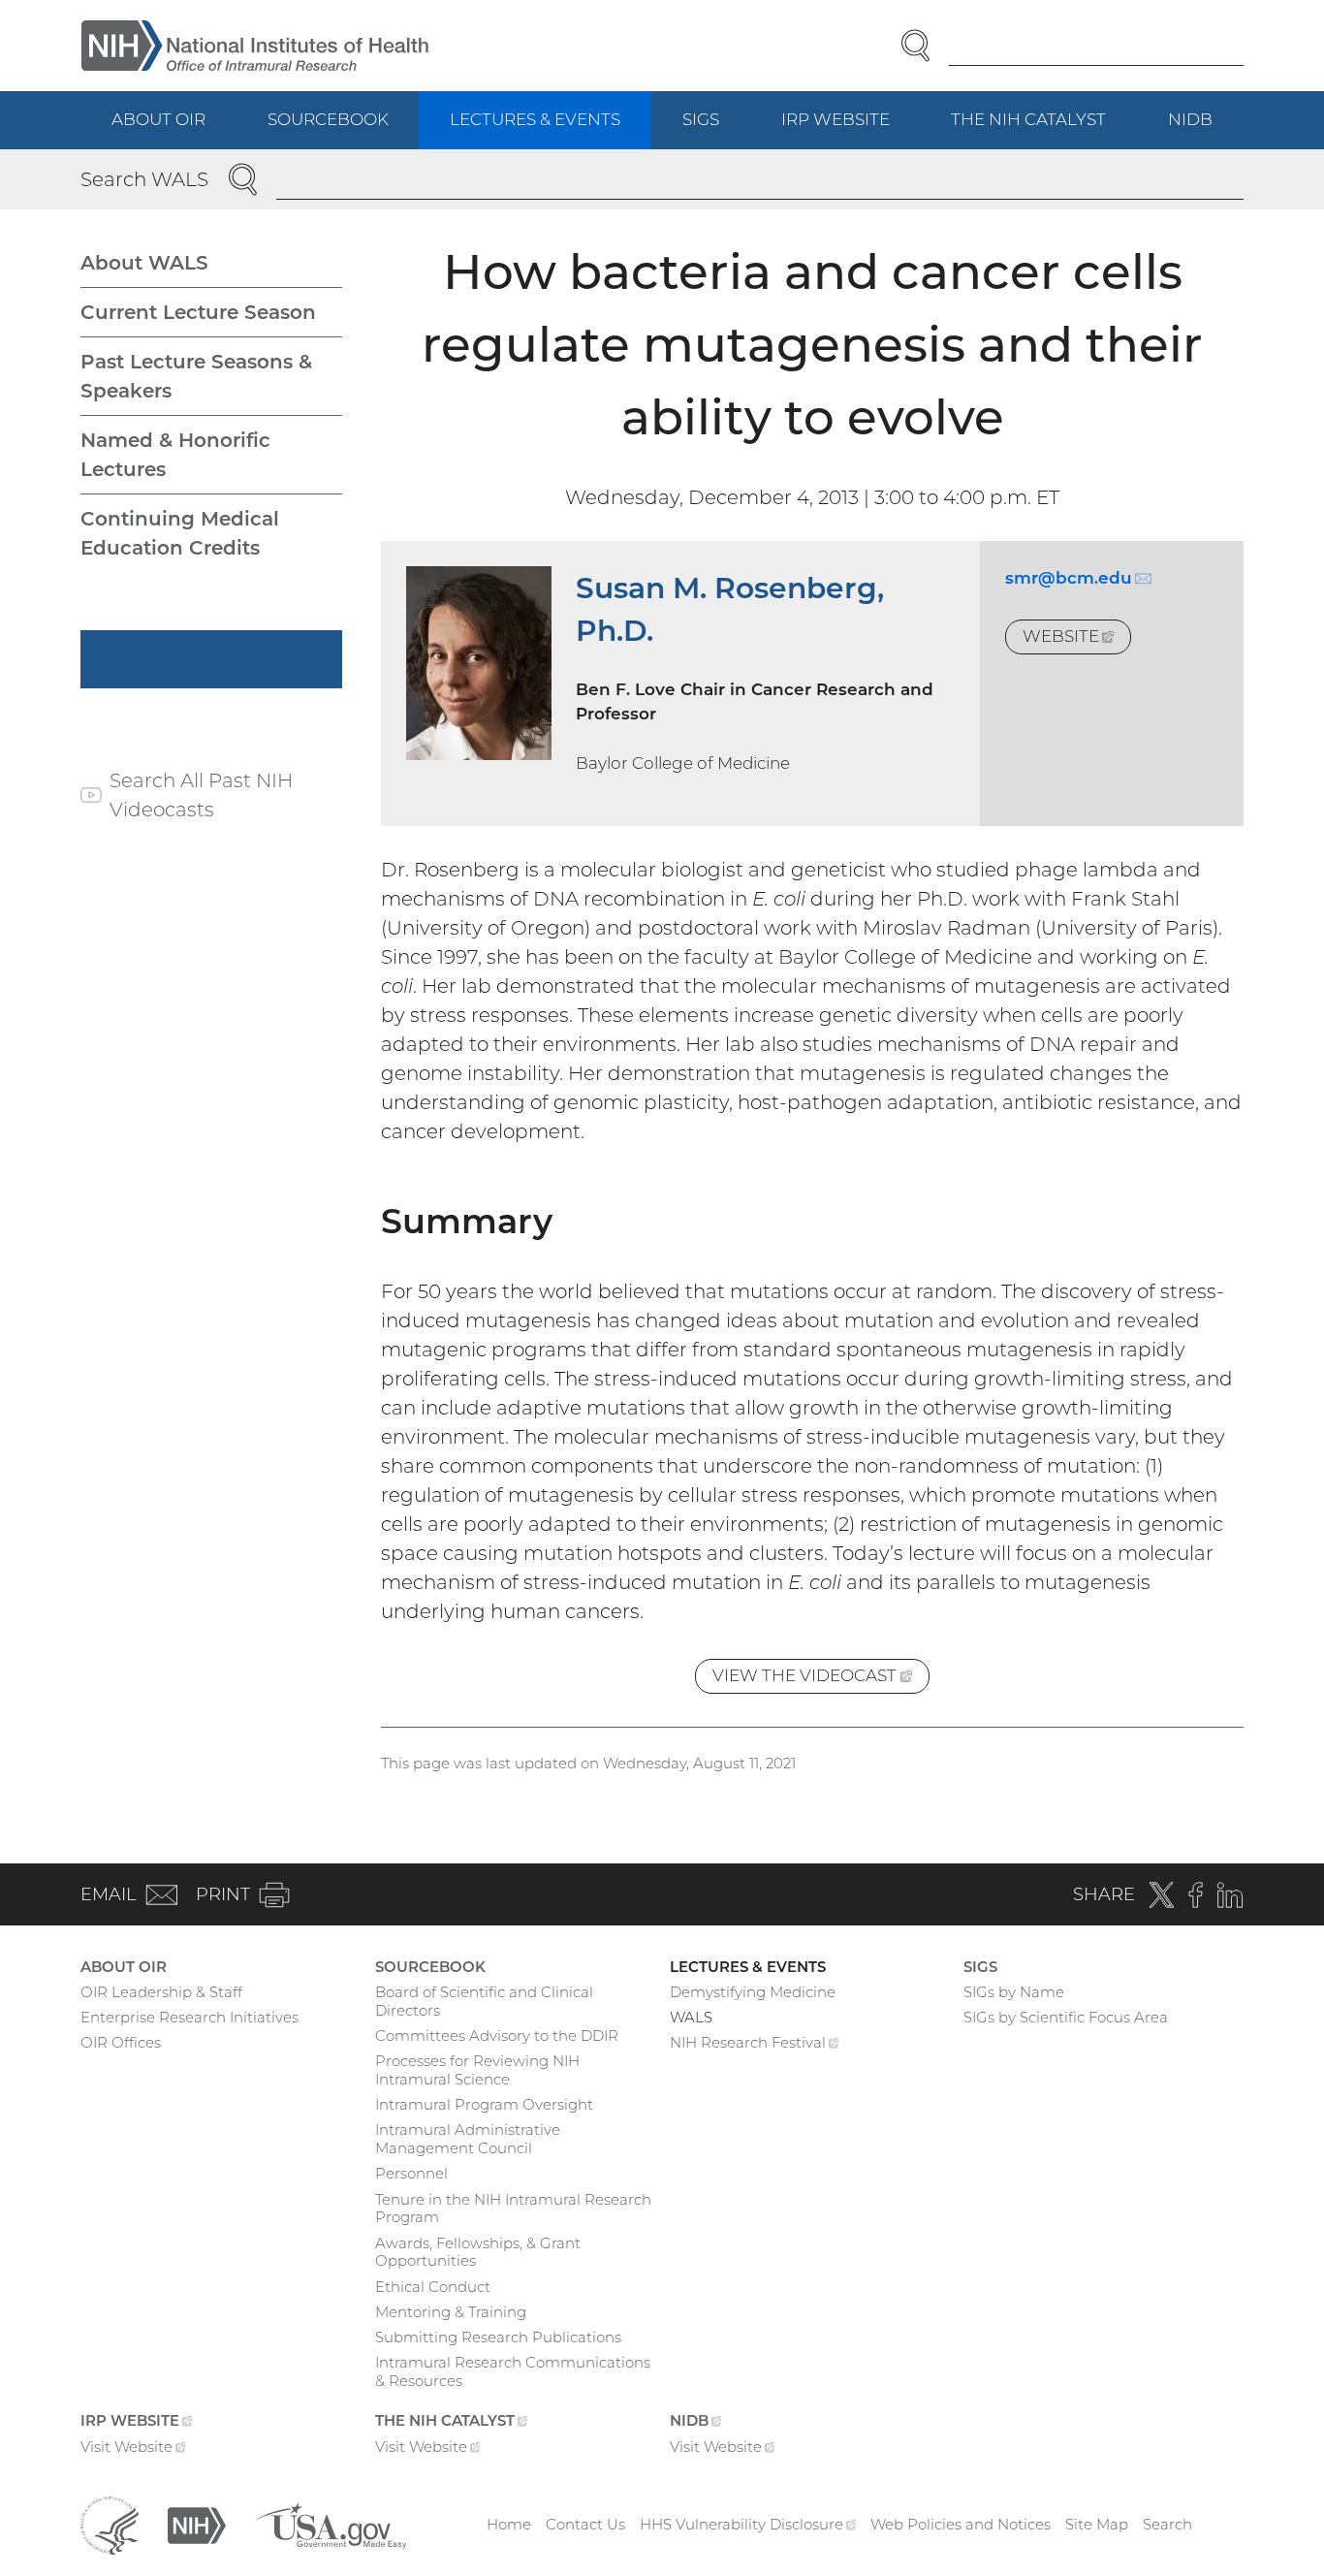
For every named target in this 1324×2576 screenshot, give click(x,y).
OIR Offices (121, 2042)
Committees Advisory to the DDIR (497, 2035)
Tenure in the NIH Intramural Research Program (513, 2209)
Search (1167, 2524)
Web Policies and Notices (961, 2524)
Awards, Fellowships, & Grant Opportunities (478, 2252)
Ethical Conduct (433, 2287)
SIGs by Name (1014, 1992)
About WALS (144, 263)
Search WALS (144, 179)
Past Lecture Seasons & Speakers (196, 376)
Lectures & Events (535, 119)
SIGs (701, 119)
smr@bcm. (1078, 578)
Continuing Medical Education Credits (180, 533)
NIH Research (755, 2045)
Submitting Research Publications (498, 2337)
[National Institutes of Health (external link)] (197, 2523)
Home (509, 2524)
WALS (691, 2017)
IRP (851, 129)
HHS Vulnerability (748, 2524)
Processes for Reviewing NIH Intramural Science (477, 2070)
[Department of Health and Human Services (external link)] (110, 2523)
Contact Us (585, 2524)
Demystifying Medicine (753, 1992)
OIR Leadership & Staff (161, 1992)
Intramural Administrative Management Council (468, 2139)
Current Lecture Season (198, 312)
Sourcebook (328, 119)
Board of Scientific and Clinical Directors (484, 2001)
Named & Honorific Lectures (175, 455)
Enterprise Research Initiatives (189, 2017)
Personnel (411, 2173)
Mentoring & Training (451, 2312)
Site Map (1097, 2524)
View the (820, 1680)
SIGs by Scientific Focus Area (1066, 2017)
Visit (133, 2449)
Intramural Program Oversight (484, 2104)
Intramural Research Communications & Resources (513, 2371)
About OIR (158, 119)
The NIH (1044, 129)
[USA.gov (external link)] (331, 2523)
